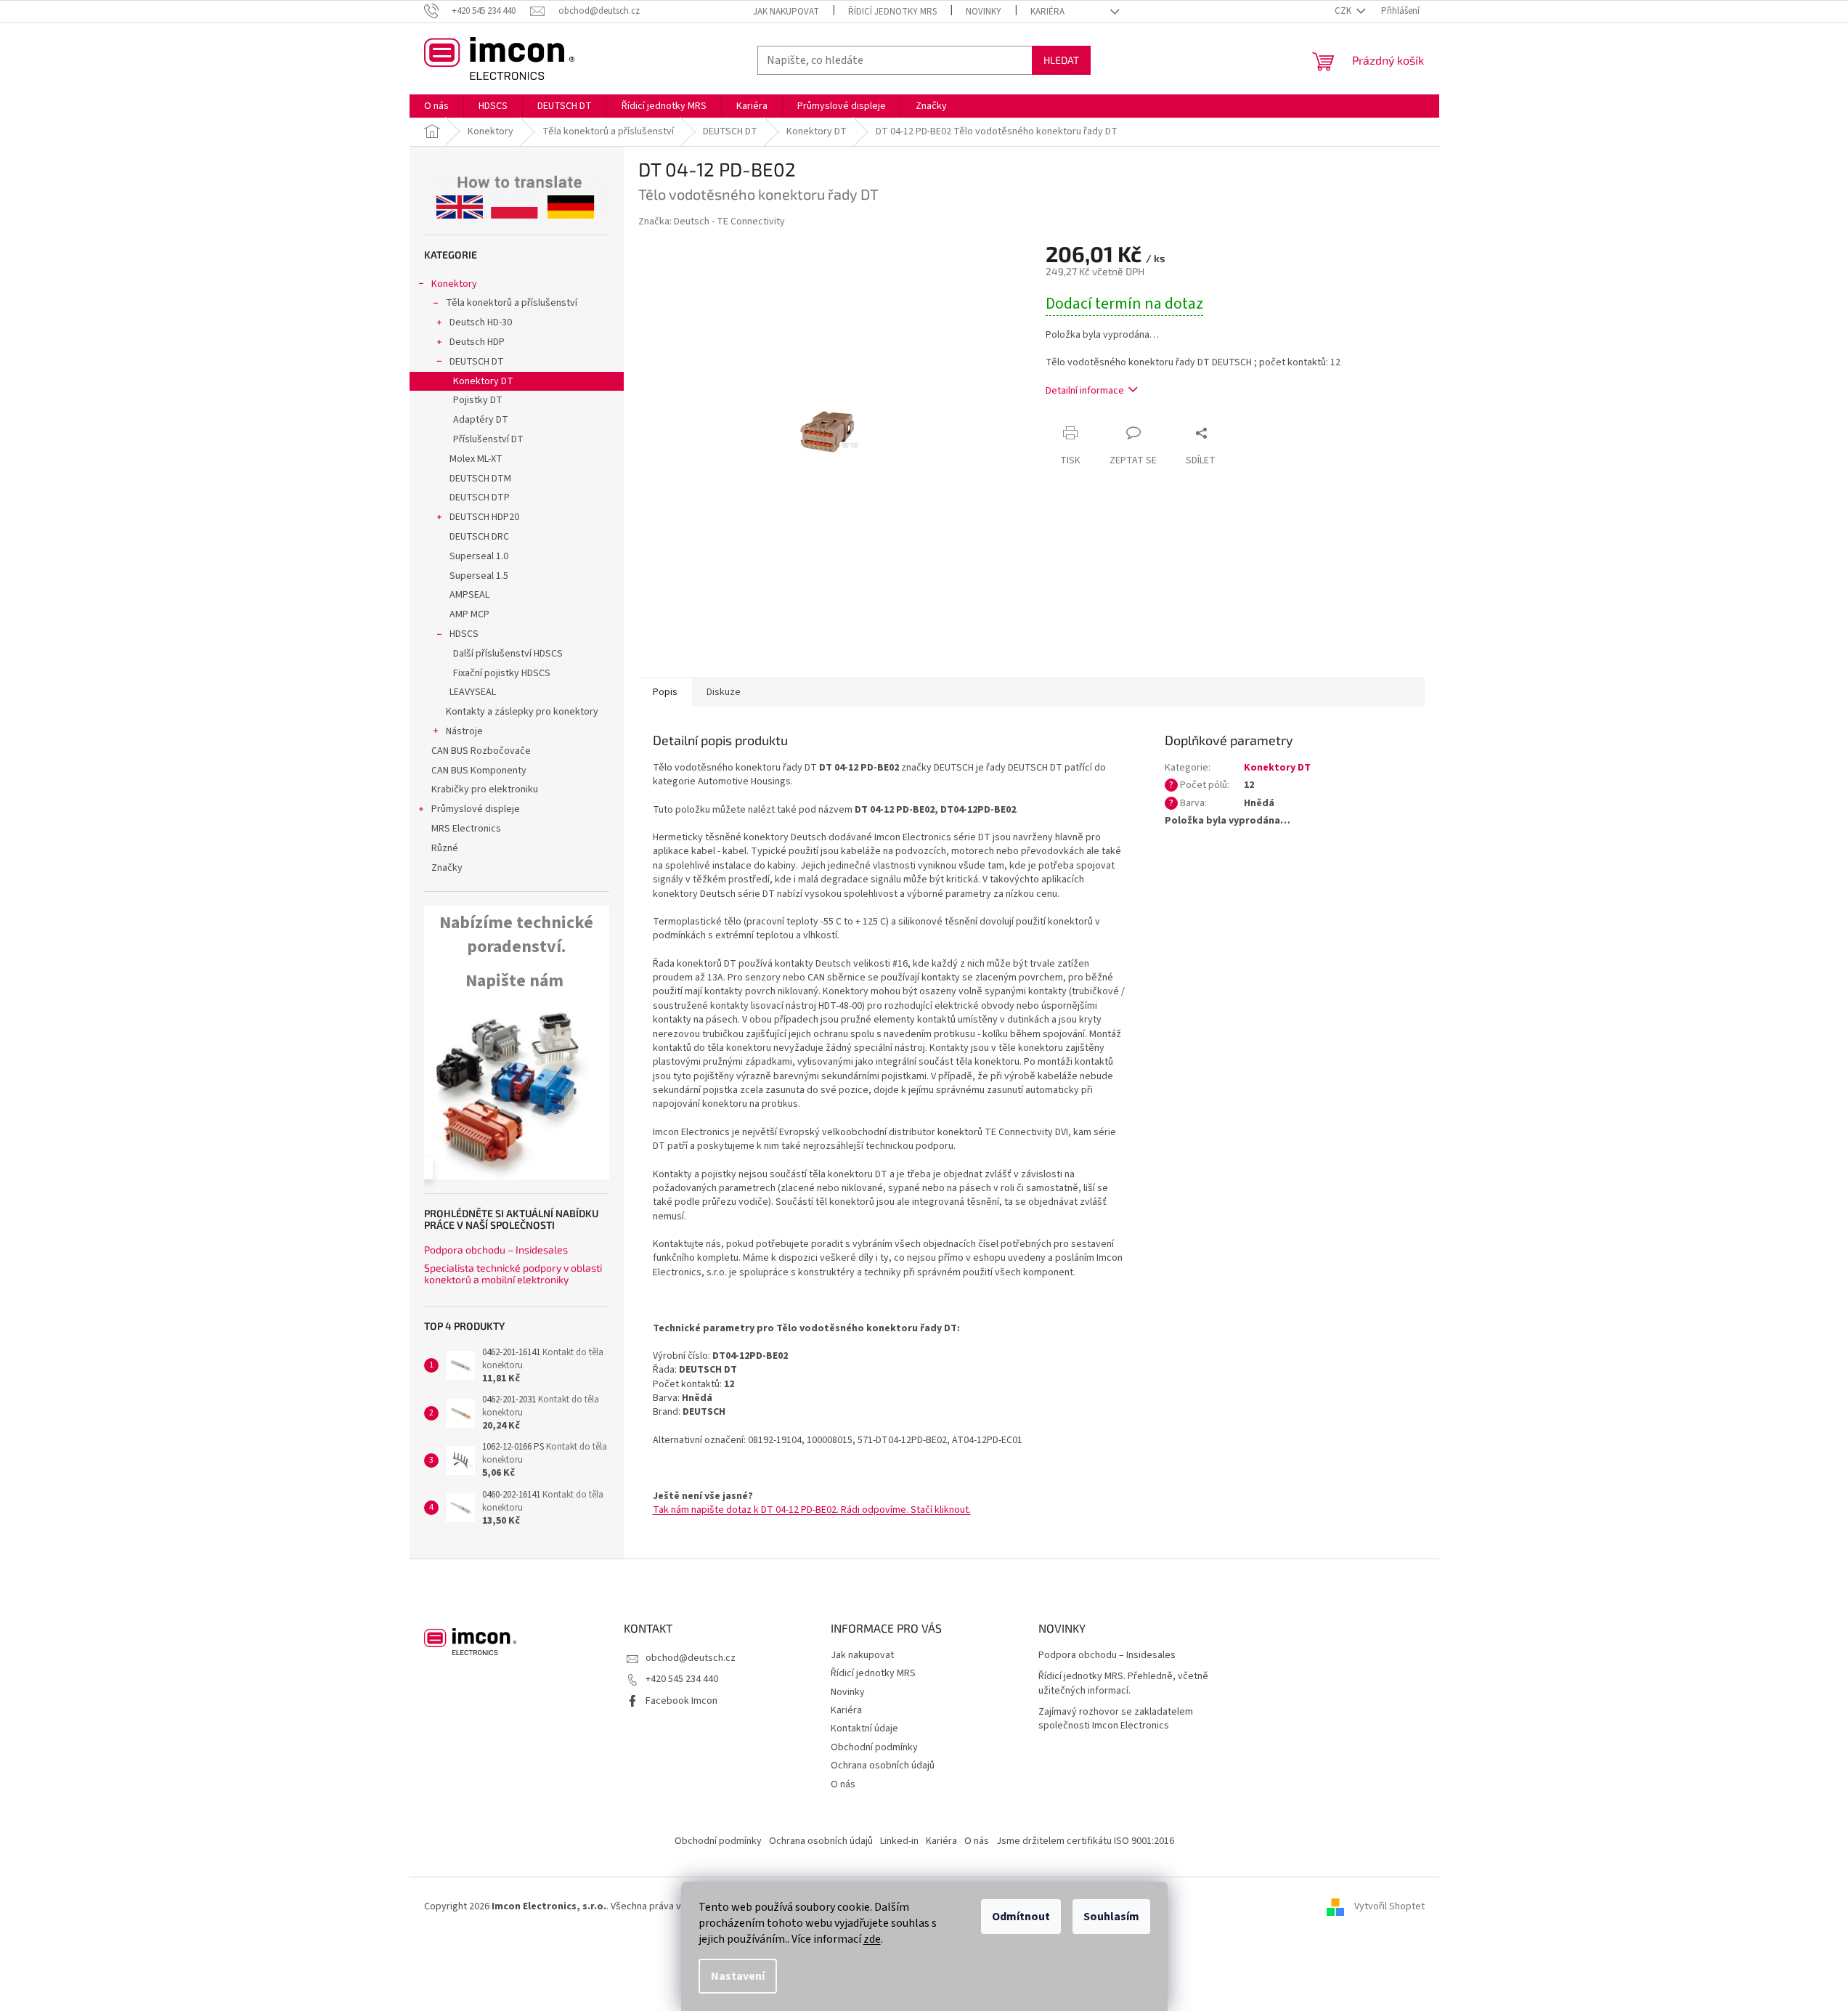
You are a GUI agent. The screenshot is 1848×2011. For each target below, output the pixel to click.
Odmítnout (1021, 1917)
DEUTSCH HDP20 (484, 517)
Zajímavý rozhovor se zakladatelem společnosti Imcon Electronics (1116, 1719)
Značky (447, 868)
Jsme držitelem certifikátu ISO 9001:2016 (1085, 1841)
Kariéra (1047, 12)
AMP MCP (469, 614)
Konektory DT (483, 381)
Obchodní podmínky (874, 1747)
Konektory (454, 284)
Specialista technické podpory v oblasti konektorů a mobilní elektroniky (513, 1273)
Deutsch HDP (477, 342)
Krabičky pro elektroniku (485, 789)
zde (872, 1939)
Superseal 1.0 (479, 556)
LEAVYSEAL (473, 692)
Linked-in (899, 1841)
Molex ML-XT (476, 459)
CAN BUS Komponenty (479, 771)
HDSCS (464, 634)
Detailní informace (1085, 391)
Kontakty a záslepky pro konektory (522, 712)
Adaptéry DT (481, 420)
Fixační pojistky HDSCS (502, 673)
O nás (843, 1784)
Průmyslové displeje (476, 809)
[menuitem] (436, 106)
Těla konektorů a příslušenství (512, 303)
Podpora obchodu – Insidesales (496, 1250)
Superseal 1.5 (479, 576)
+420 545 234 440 (682, 1679)
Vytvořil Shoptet (1389, 1906)
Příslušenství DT (488, 439)
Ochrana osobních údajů (883, 1766)
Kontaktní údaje (864, 1728)
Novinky (984, 12)
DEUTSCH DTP (480, 497)
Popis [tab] (665, 692)
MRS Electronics (466, 829)
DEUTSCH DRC (479, 537)
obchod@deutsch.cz (691, 1658)
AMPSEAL (469, 595)
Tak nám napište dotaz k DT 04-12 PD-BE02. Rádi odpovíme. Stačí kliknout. (812, 1510)
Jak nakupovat (786, 12)
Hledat (1061, 60)
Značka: (712, 222)
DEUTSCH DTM (480, 479)
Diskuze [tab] (724, 692)
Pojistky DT (478, 400)
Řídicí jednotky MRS (892, 12)
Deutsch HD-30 (481, 322)
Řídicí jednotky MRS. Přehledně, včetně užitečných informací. (1123, 1683)
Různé (445, 848)
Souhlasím (1111, 1917)
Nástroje (464, 731)
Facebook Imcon (681, 1701)
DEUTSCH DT (477, 362)
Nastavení (738, 1976)
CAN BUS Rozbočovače (481, 751)
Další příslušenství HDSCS (508, 654)
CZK (1344, 11)
